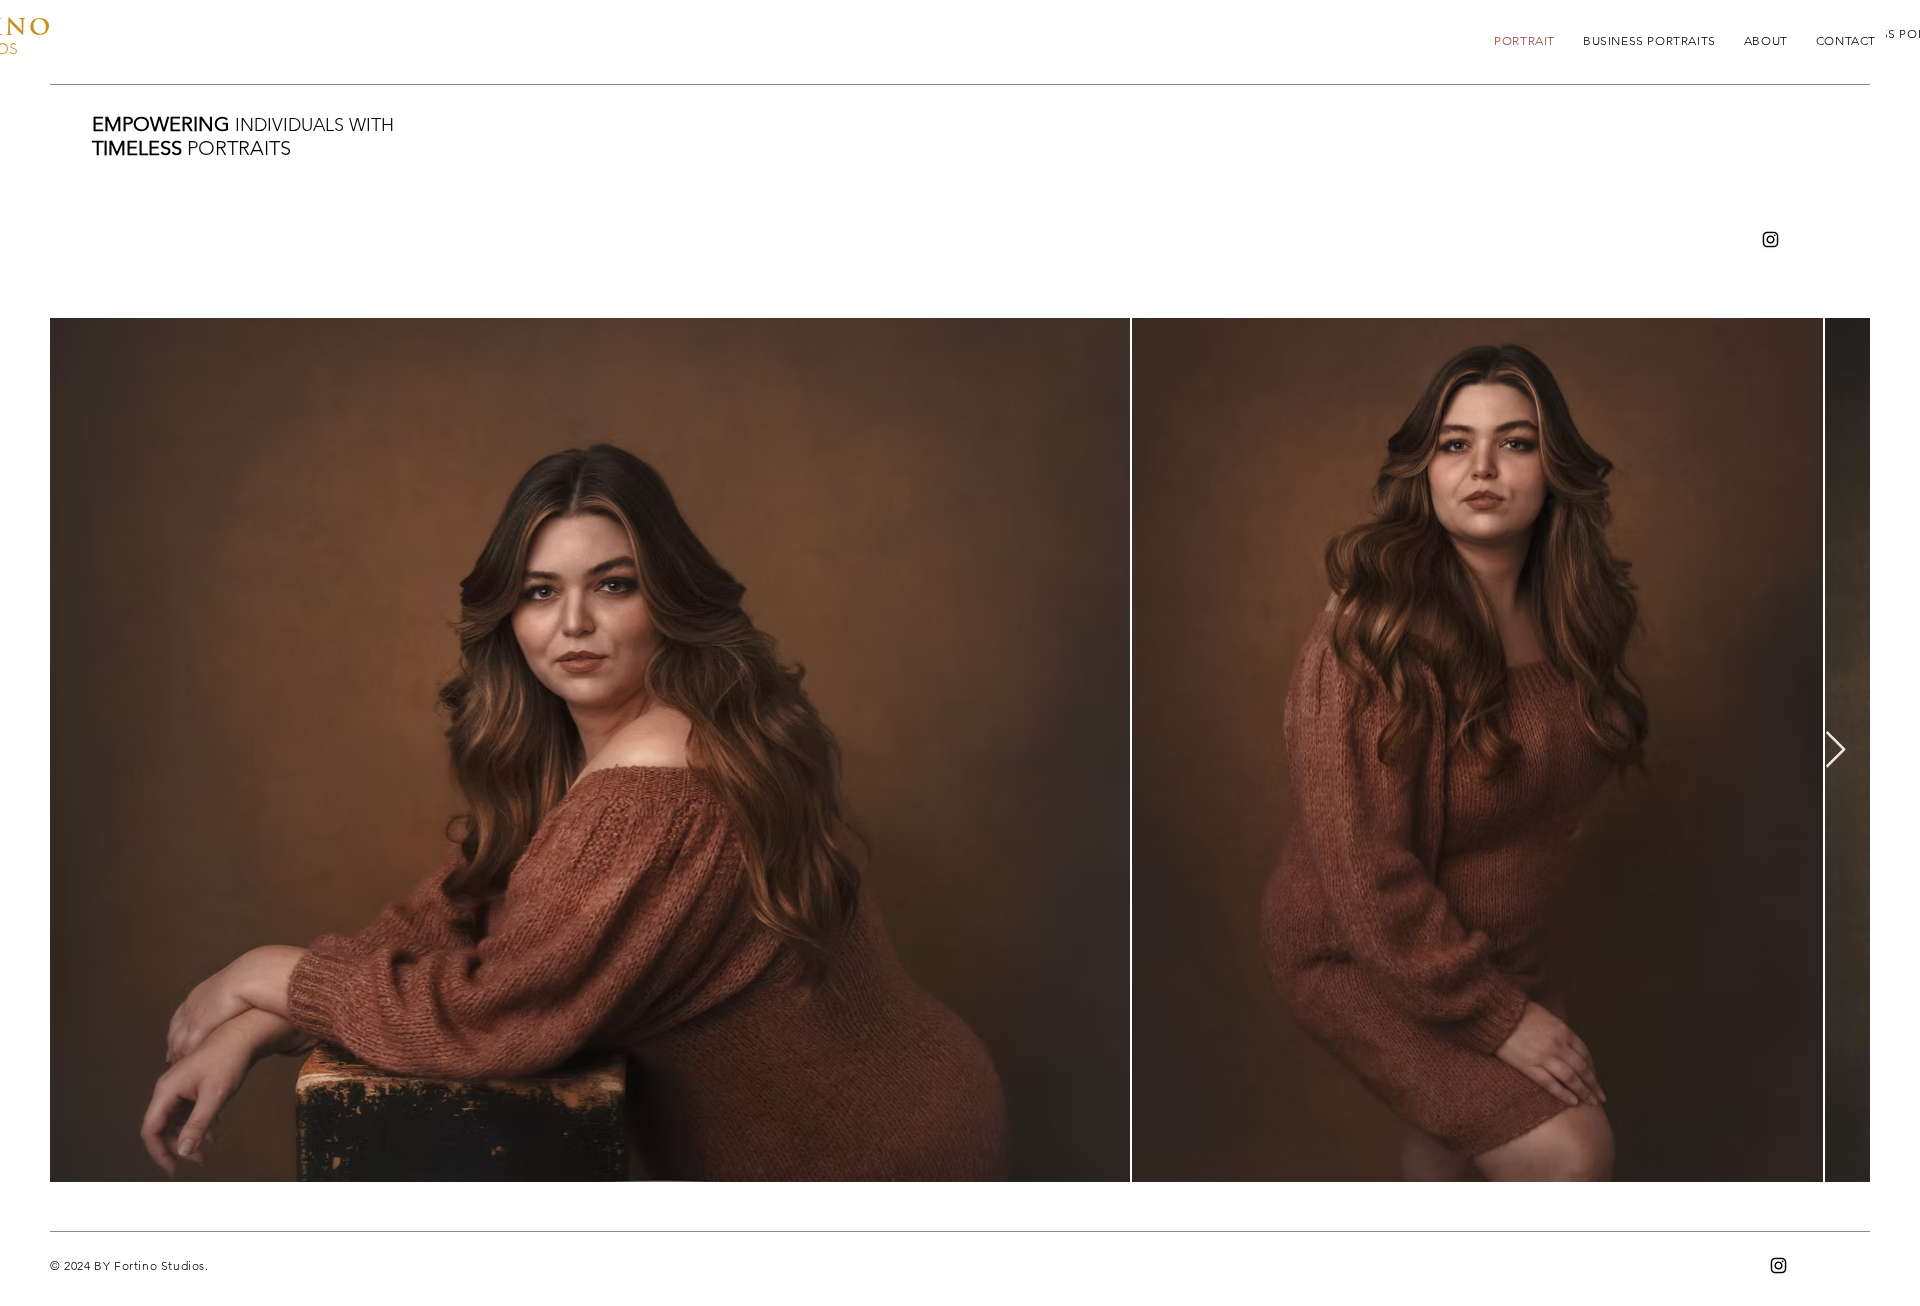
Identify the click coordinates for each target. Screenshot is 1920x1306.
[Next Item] (1835, 750)
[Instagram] (1770, 239)
